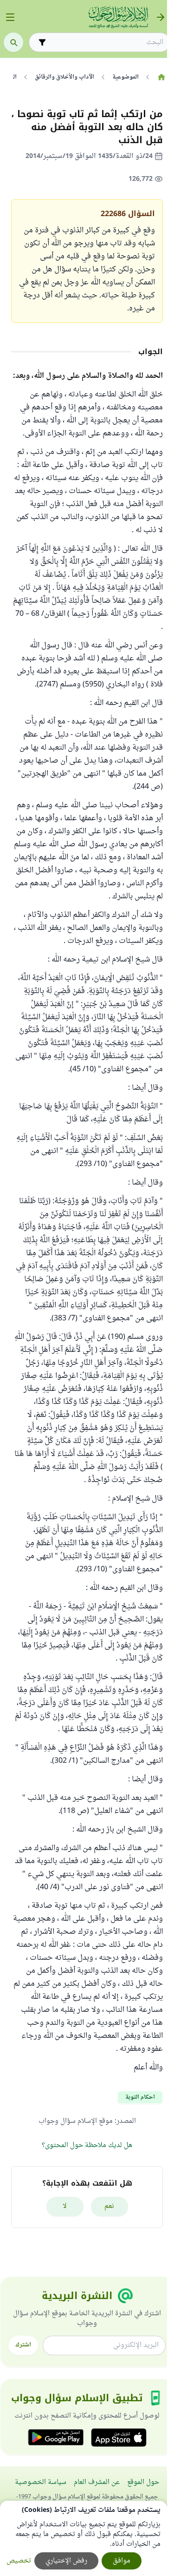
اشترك (23, 2345)
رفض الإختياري (66, 2561)
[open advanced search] (42, 42)
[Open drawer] (10, 17)
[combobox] (106, 43)
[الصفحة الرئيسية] (161, 77)
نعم (109, 2206)
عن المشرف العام (97, 2482)
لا (65, 2206)
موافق (122, 2561)
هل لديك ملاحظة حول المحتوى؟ (87, 2145)
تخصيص (19, 2561)
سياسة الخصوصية (41, 2482)
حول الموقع (143, 2482)
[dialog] (84, 2538)
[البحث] (13, 42)
